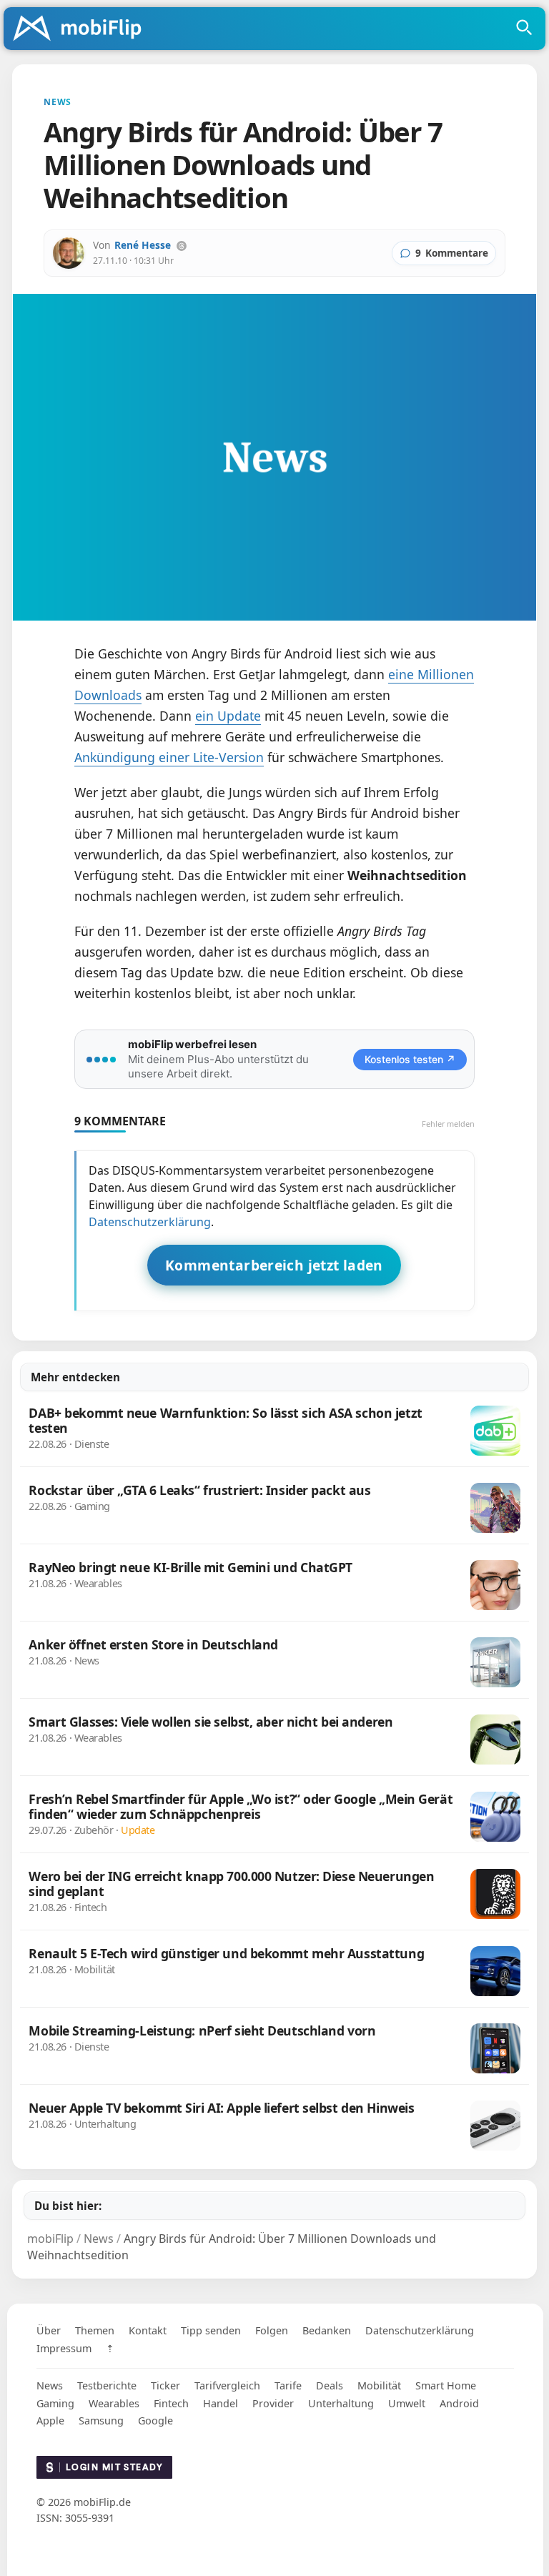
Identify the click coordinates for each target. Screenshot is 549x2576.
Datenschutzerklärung (150, 1222)
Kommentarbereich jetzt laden (274, 1265)
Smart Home (446, 2385)
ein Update (228, 716)
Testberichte (107, 2385)
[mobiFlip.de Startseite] (82, 29)
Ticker (165, 2385)
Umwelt (407, 2403)
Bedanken (327, 2330)
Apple (50, 2420)
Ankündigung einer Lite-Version (169, 757)
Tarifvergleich (227, 2385)
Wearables (114, 2403)
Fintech (171, 2403)
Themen (95, 2330)
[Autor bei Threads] (182, 246)
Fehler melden (448, 1124)
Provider (273, 2403)
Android (459, 2403)
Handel (221, 2403)
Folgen (272, 2330)
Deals (330, 2385)
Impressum (64, 2348)
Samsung (101, 2420)
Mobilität (379, 2385)
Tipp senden (211, 2330)
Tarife (288, 2385)
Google (155, 2420)
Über (49, 2330)
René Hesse (143, 245)
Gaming (55, 2403)
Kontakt (148, 2330)
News (50, 2385)
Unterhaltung (341, 2403)
